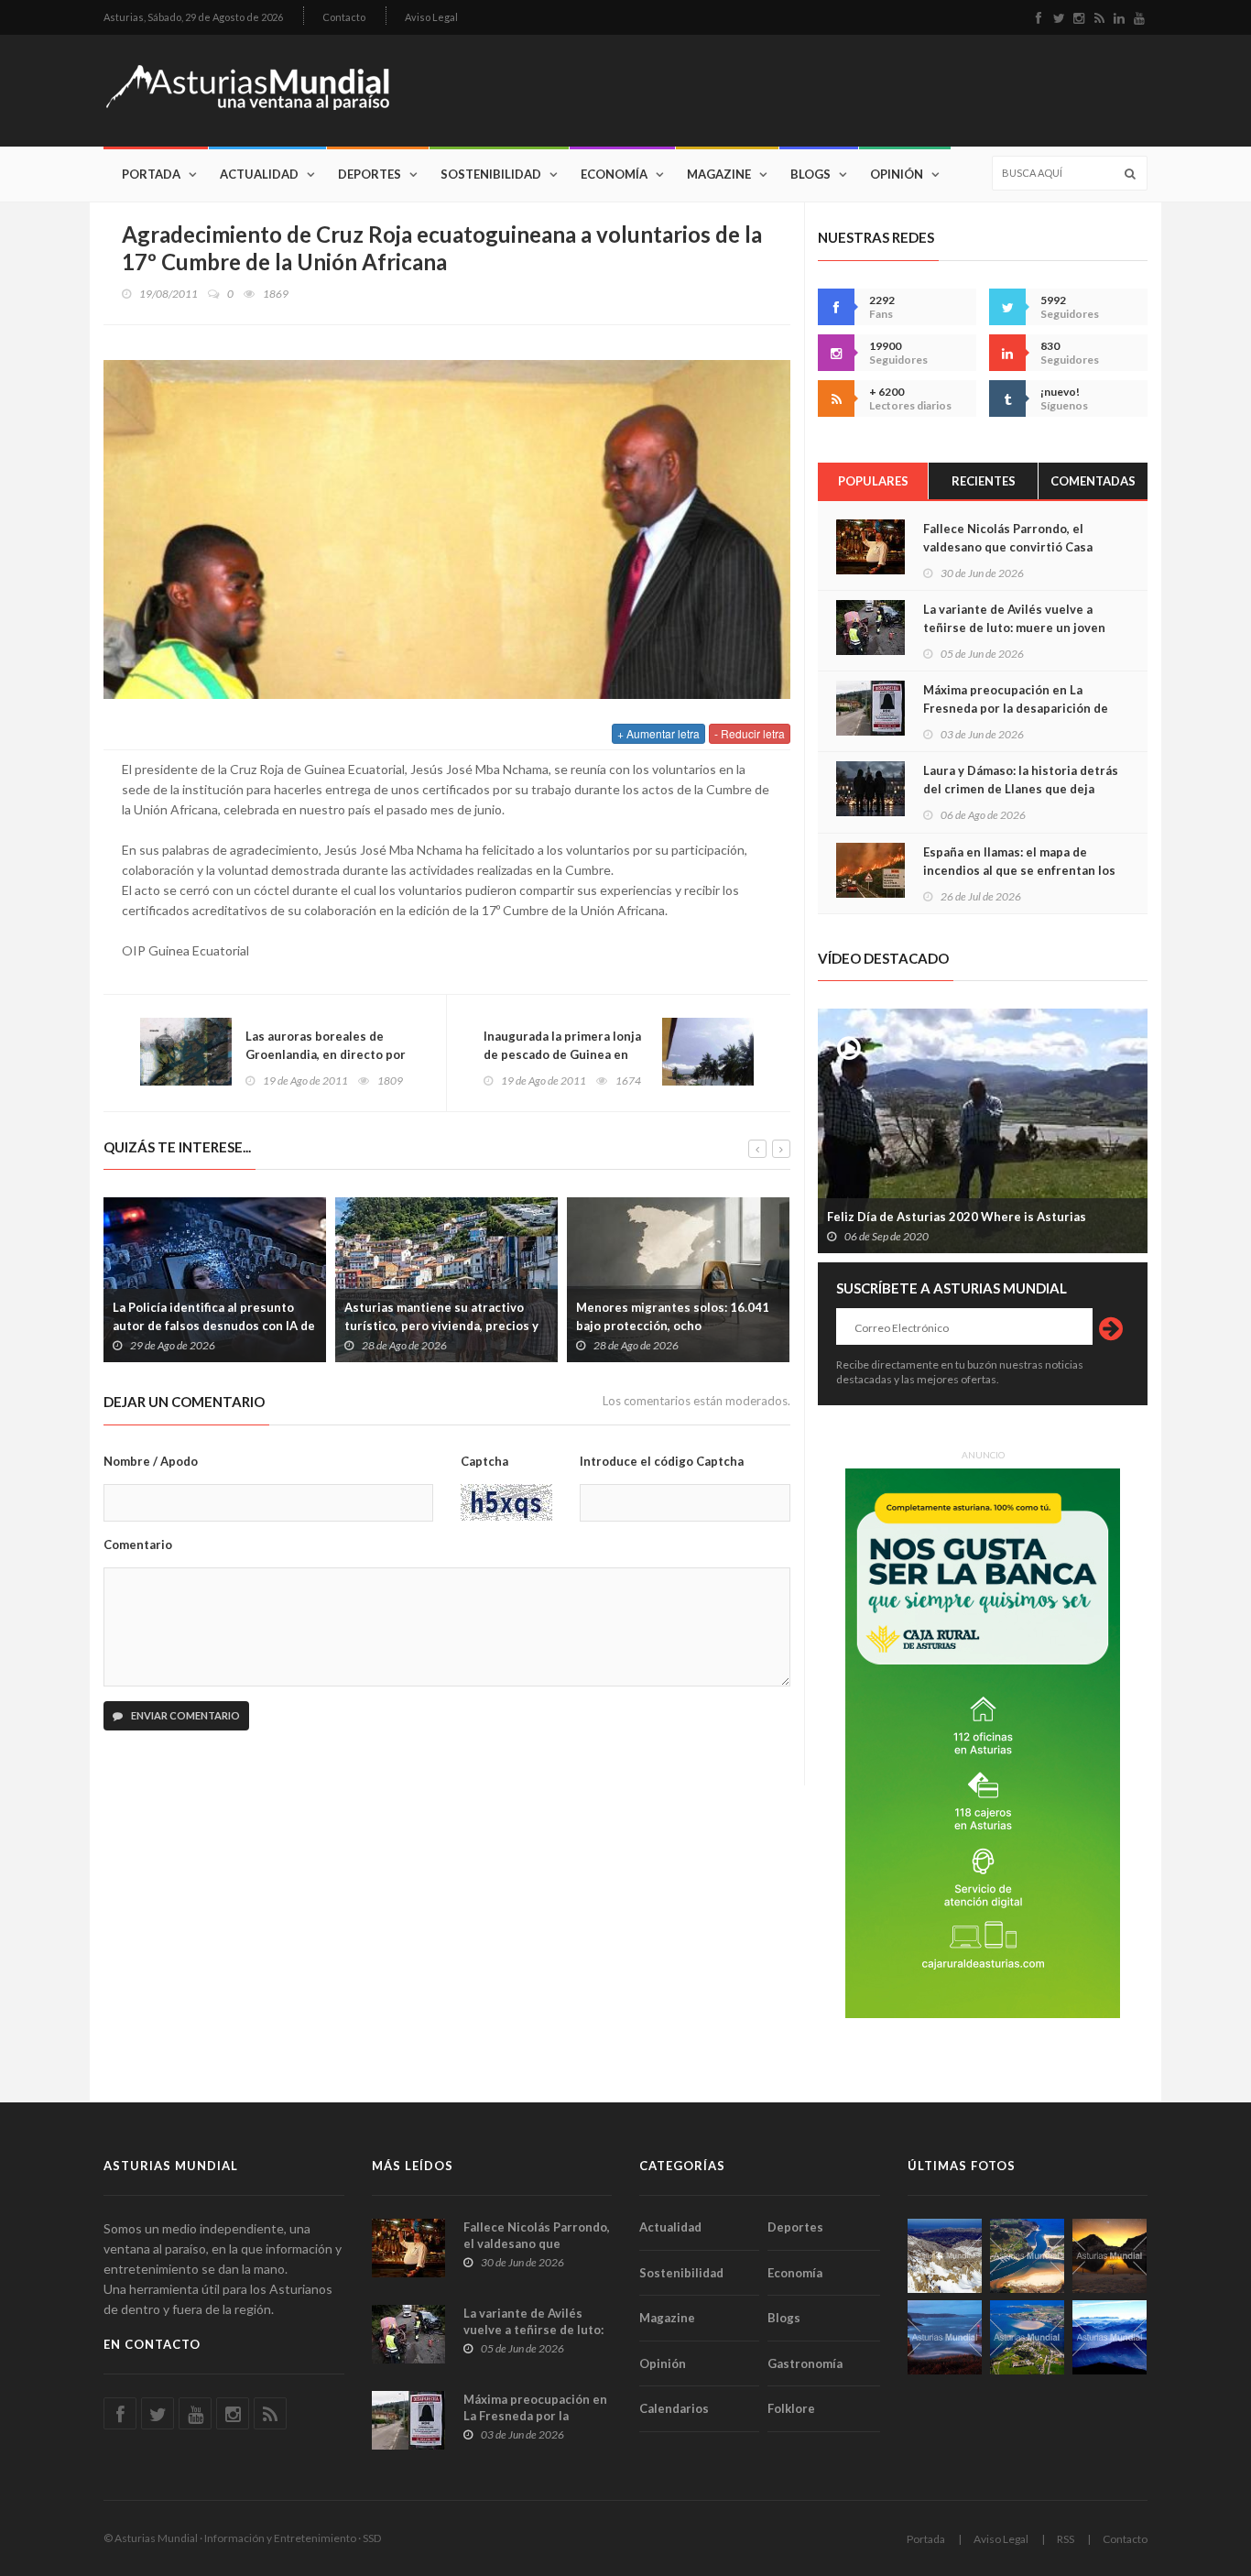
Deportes (370, 174)
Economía (614, 174)
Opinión (897, 174)
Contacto (344, 17)
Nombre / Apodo (151, 1461)
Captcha (484, 1461)
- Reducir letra (750, 733)
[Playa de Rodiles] (1027, 2256)
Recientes (984, 481)
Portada (151, 174)
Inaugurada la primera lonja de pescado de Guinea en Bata (562, 1054)
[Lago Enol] (1110, 2256)
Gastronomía (805, 2363)
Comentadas (1093, 481)
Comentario (138, 1545)
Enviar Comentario (185, 1715)
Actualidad (259, 174)
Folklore (791, 2408)
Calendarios (674, 2408)
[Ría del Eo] (1027, 2337)
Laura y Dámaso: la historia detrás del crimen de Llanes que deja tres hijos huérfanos (1021, 789)
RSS (1066, 2539)
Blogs (810, 174)
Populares (873, 481)
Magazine (719, 174)
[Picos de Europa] (1110, 2337)
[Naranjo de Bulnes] (945, 2256)
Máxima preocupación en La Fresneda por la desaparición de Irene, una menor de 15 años (1016, 708)
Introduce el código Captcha (662, 1461)
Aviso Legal (431, 17)
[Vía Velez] (945, 2337)
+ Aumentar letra (658, 733)
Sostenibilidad (491, 174)
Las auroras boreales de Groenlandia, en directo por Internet (326, 1054)
